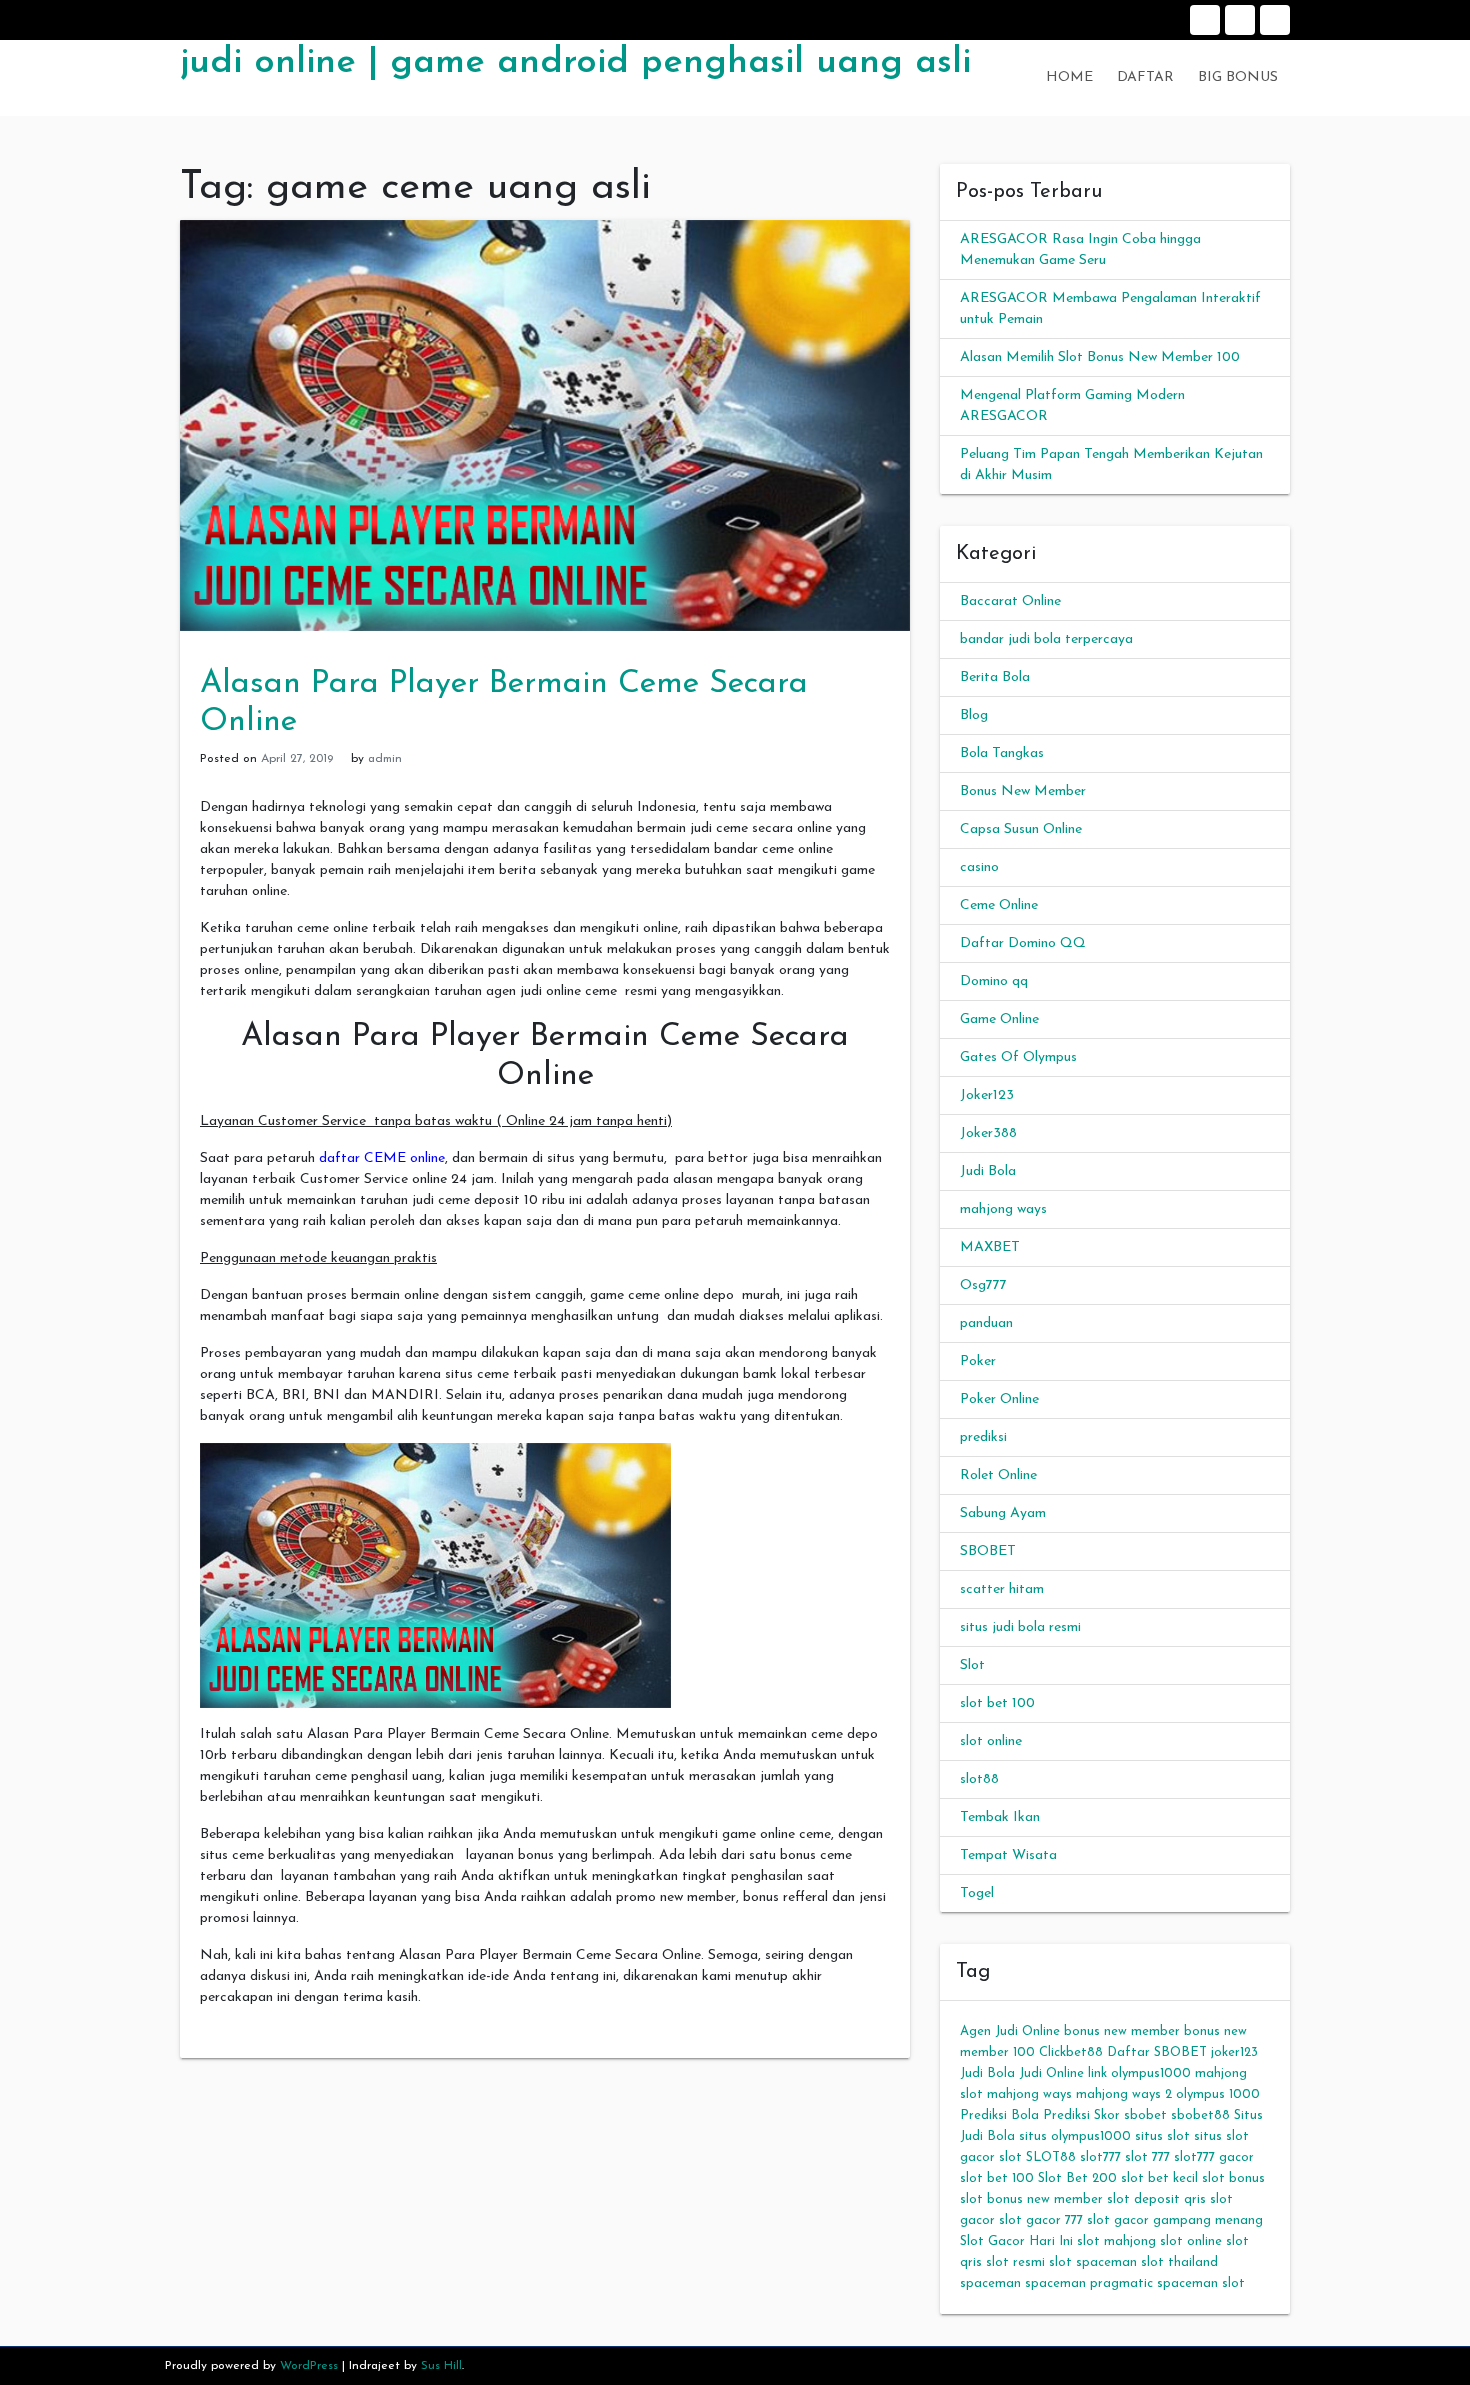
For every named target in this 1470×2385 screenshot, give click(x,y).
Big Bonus (1275, 20)
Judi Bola (988, 1171)
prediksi (983, 1437)
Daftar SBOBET (1157, 2052)
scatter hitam (1002, 1589)
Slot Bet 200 (1077, 2178)
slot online (991, 1741)
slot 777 (1147, 2157)
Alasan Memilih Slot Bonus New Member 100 (1100, 357)
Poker (978, 1361)
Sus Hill (441, 2366)
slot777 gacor (1214, 2157)
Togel (977, 1893)
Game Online (999, 1019)
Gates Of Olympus (1018, 1057)
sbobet (1145, 2115)
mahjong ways (1003, 1209)
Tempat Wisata (1008, 1855)
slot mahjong (1116, 2241)
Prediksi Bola (999, 2115)
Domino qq (994, 981)
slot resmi (1015, 2262)
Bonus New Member (1023, 791)
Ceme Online (999, 905)
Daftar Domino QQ (1023, 943)
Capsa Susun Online (1021, 829)
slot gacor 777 (1041, 2220)
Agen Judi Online (1010, 2031)
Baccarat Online (1010, 601)
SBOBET (988, 1551)
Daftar (1240, 20)
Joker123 (987, 1095)
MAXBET (990, 1247)
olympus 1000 (1218, 2094)
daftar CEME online (382, 1158)
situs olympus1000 (1075, 2136)
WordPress (309, 2366)
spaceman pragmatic (1089, 2283)
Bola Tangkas (1002, 753)
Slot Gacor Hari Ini (1016, 2241)
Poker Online (999, 1399)
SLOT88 (1051, 2157)
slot (1010, 2157)
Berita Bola (995, 677)
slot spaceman (1093, 2262)
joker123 (1234, 2052)
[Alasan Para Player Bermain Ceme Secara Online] (545, 424)
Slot (972, 1665)
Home (1205, 20)
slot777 (1100, 2157)
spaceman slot (1201, 2283)
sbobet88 (1200, 2115)
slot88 (979, 1779)
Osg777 (983, 1285)
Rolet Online (998, 1475)
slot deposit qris (1156, 2199)
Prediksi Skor (1081, 2115)
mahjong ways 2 (1124, 2094)
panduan (986, 1323)
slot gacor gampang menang (1175, 2220)
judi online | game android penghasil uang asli (575, 63)
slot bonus (1233, 2178)
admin (385, 759)
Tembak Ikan (1000, 1817)
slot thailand (1179, 2262)
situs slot (1162, 2136)
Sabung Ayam (1003, 1513)
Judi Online (1051, 2073)
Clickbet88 (1071, 2052)
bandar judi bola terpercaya (1046, 639)
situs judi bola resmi (1020, 1627)
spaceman (990, 2283)
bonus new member (1122, 2031)
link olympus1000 (1139, 2073)
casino (979, 867)
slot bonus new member (1031, 2199)
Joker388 (988, 1133)
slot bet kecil (1159, 2178)
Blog (974, 715)
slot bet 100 (997, 1703)
